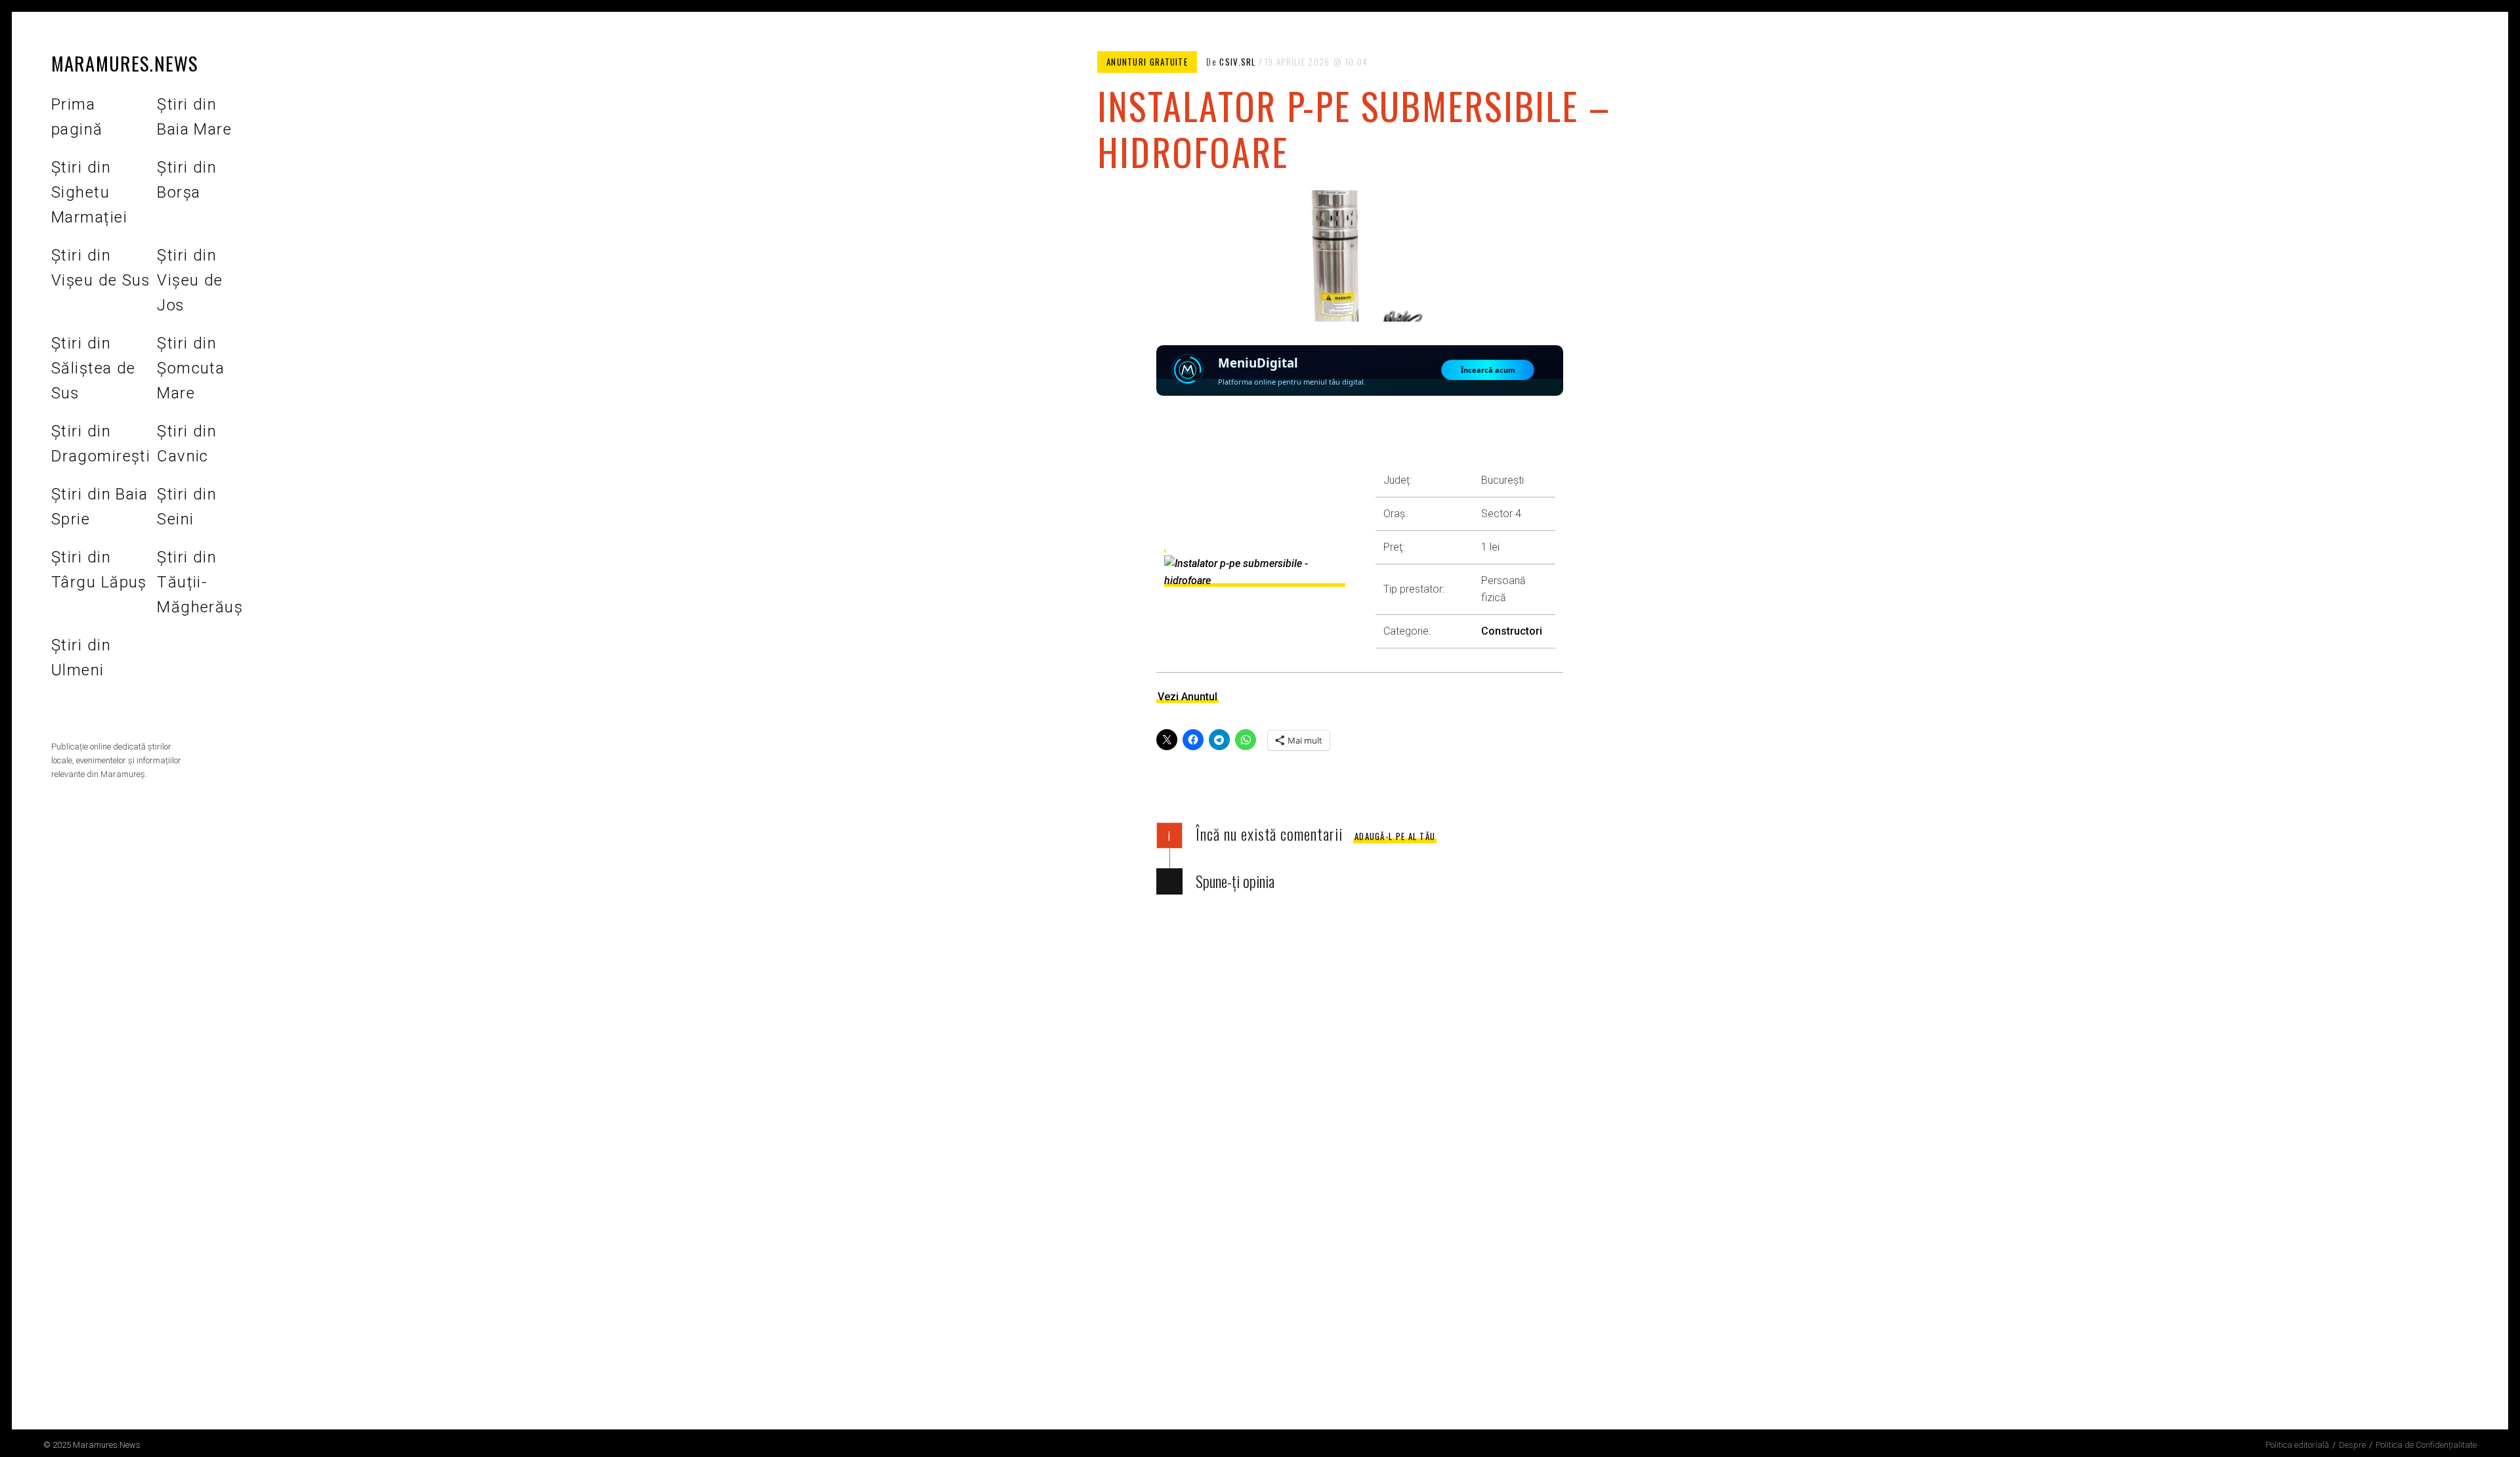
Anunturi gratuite (1147, 62)
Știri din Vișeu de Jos (190, 280)
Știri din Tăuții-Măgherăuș (200, 582)
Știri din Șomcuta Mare (191, 368)
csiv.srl (1237, 62)
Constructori (1512, 631)
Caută (149, 709)
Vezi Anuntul (1187, 697)
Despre (2352, 1445)
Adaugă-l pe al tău (1395, 836)
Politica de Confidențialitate (2426, 1445)
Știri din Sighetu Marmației (89, 192)
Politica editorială (2297, 1445)
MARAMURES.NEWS (125, 63)
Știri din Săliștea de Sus (94, 368)
